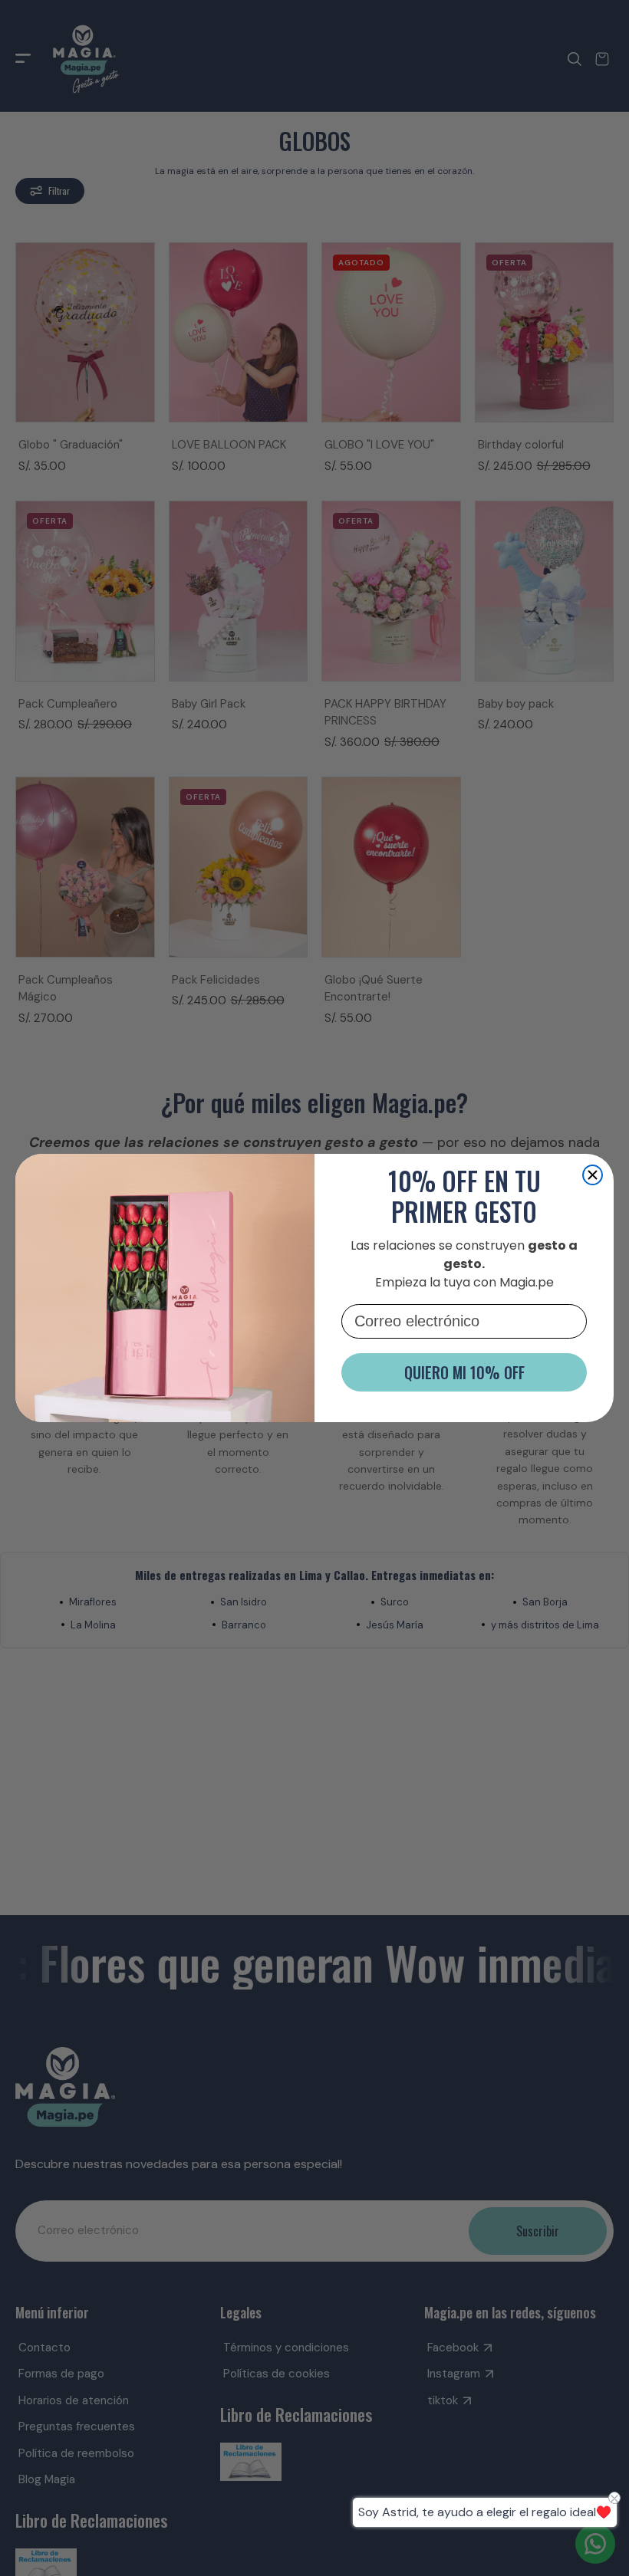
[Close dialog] (593, 1175)
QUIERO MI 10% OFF (464, 1372)
